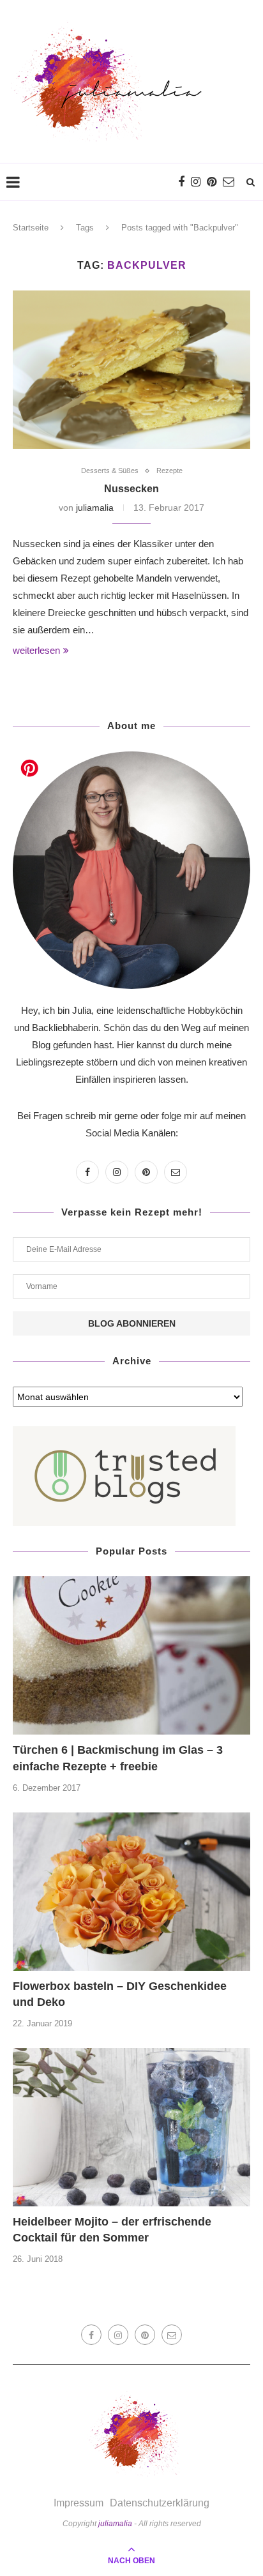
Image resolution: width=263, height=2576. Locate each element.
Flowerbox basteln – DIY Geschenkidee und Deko (120, 1994)
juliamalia (95, 508)
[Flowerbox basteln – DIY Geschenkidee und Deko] (131, 1892)
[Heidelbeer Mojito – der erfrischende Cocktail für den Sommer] (131, 2127)
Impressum (79, 2503)
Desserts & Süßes (110, 471)
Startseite (31, 228)
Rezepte (169, 471)
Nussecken (131, 489)
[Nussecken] (131, 370)
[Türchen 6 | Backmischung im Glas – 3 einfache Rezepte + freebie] (131, 1655)
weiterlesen (36, 650)
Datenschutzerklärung (160, 2503)
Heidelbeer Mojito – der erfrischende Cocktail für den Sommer (112, 2230)
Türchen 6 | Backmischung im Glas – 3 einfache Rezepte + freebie (118, 1758)
